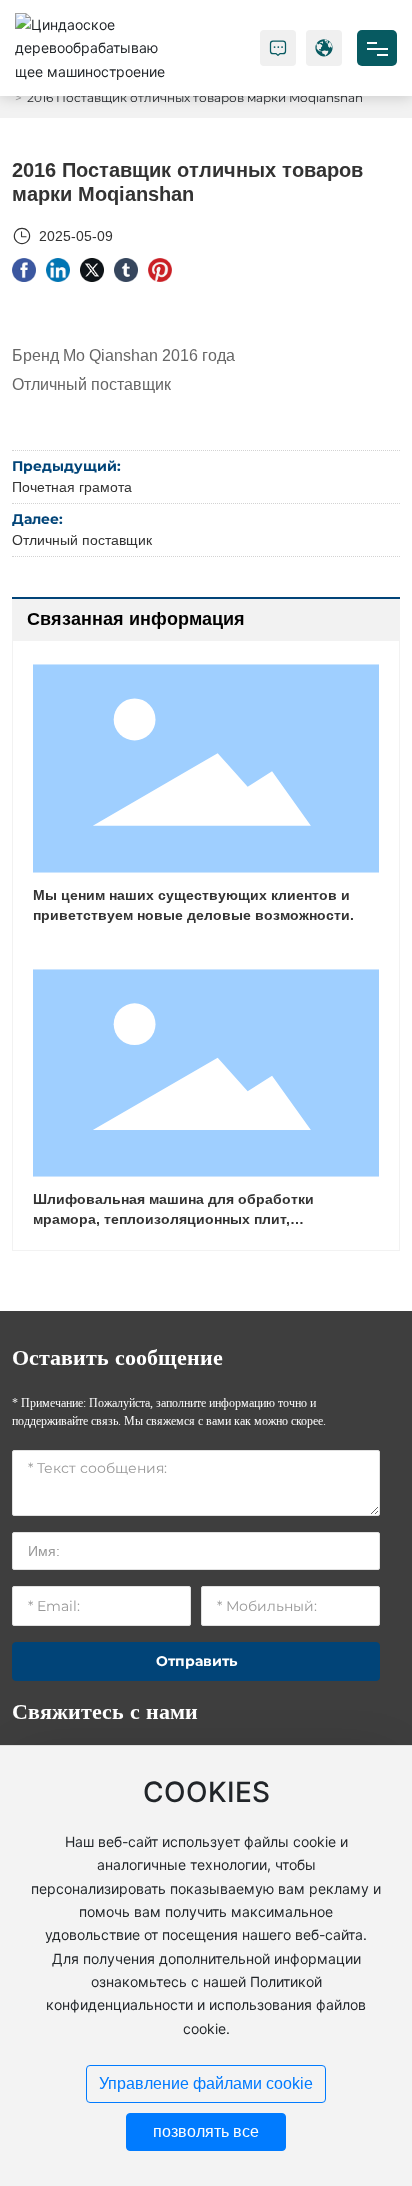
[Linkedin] (58, 269)
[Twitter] (92, 269)
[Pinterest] (160, 269)
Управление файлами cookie (206, 2083)
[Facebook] (24, 269)
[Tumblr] (126, 269)
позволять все (206, 2131)
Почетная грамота (72, 487)
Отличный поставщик (82, 540)
